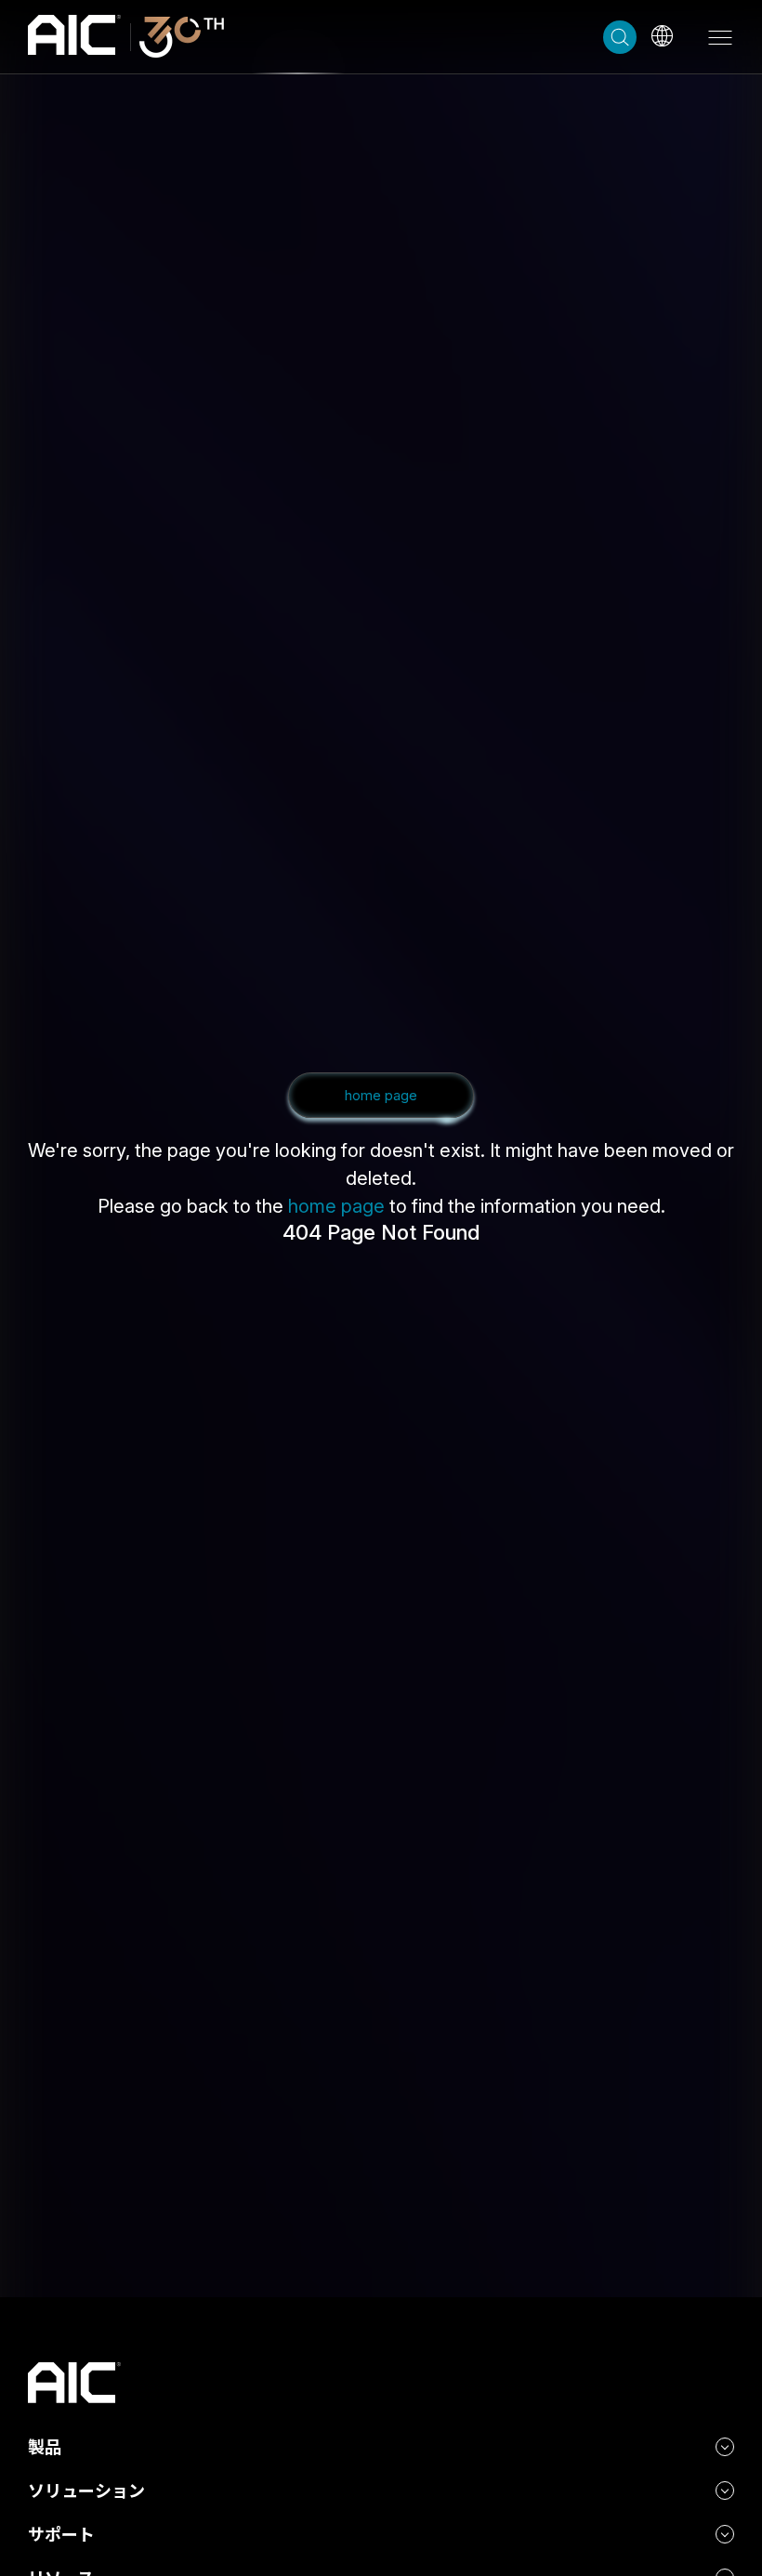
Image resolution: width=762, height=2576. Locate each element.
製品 (45, 2447)
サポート (61, 2535)
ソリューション (86, 2491)
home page (336, 1206)
